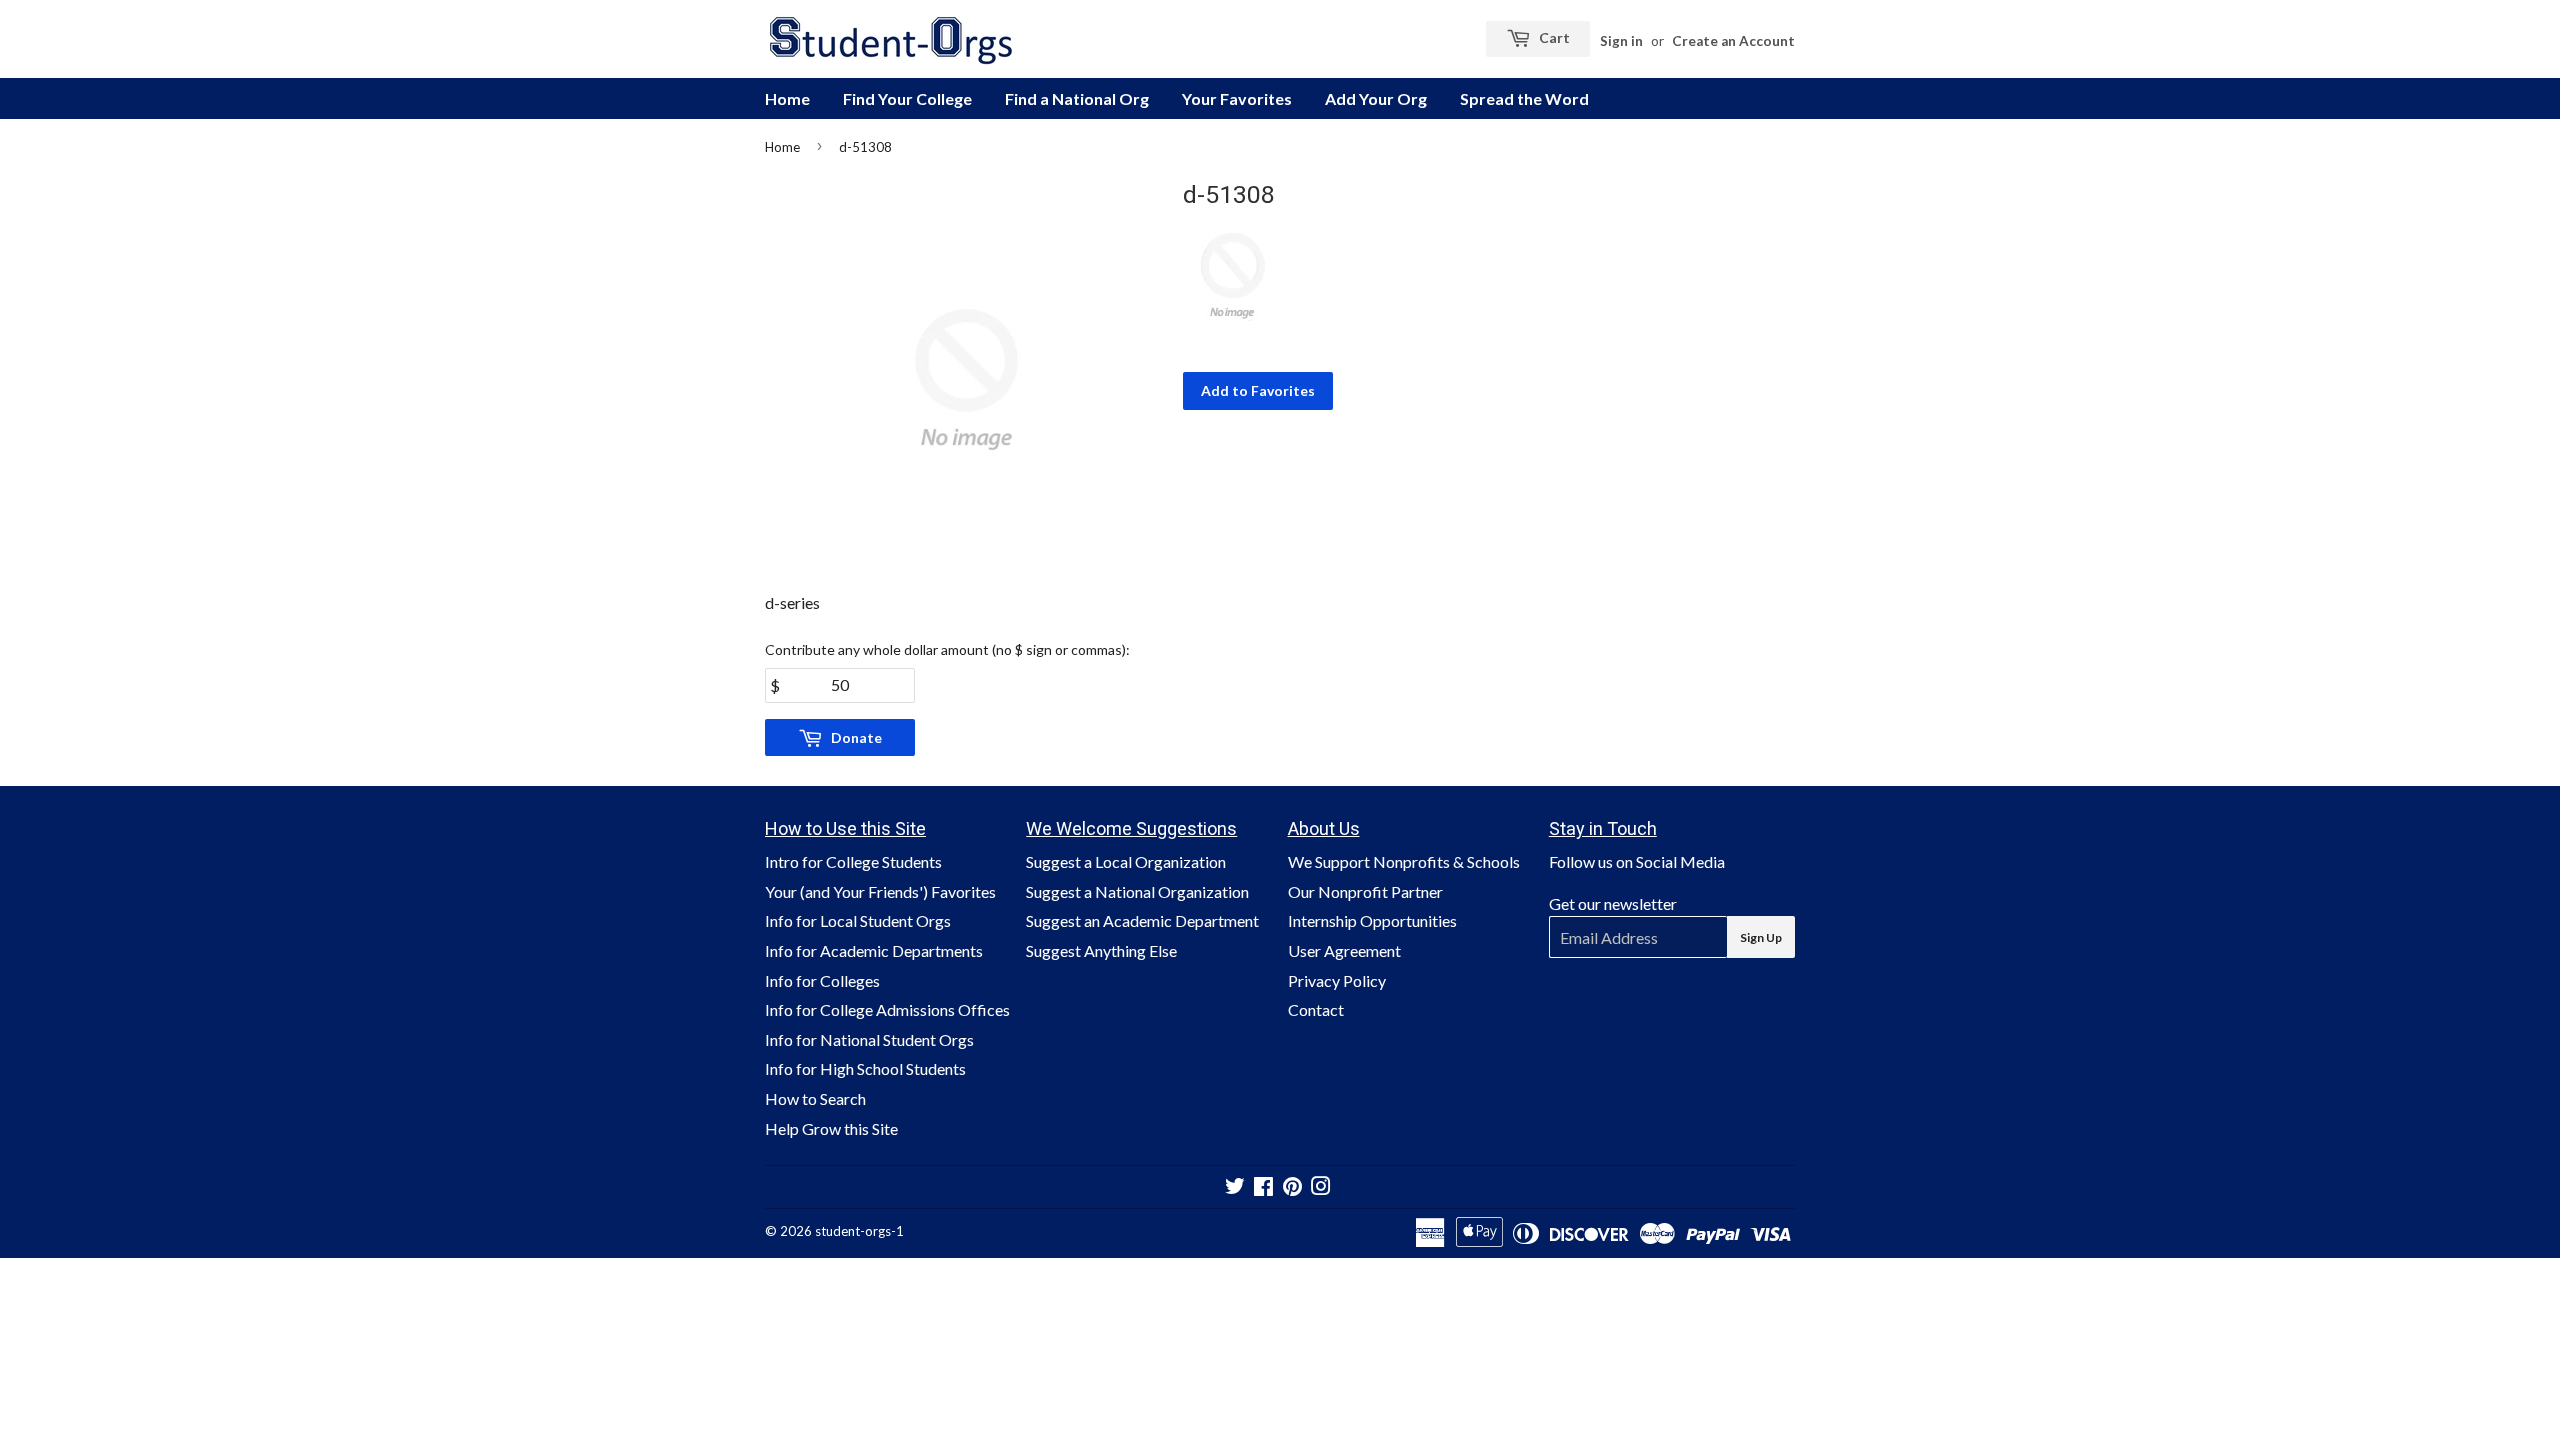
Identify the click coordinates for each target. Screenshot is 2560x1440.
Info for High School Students (865, 1068)
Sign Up (1761, 937)
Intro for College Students (853, 861)
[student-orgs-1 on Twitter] (1235, 1187)
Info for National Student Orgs (869, 1039)
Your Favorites (1237, 98)
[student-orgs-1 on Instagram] (1321, 1187)
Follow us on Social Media (1637, 861)
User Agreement (1344, 950)
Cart (1553, 37)
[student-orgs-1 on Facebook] (1263, 1187)
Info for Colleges (822, 980)
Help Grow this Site (831, 1128)
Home (787, 98)
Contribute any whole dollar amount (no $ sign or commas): (947, 649)
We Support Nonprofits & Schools (1404, 861)
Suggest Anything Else (1101, 950)
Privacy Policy (1337, 980)
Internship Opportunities (1372, 920)
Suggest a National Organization (1137, 891)
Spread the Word (1524, 98)
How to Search (815, 1098)
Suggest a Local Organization (1126, 861)
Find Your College (907, 98)
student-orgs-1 (859, 1231)
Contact (1316, 1009)
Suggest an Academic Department (1142, 920)
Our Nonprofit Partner (1365, 891)
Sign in (1621, 41)
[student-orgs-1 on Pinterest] (1292, 1187)
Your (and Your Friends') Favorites (880, 891)
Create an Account (1733, 41)
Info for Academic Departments (874, 950)
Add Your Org (1376, 98)
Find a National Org (1077, 98)
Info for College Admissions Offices (887, 1009)
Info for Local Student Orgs (858, 920)
